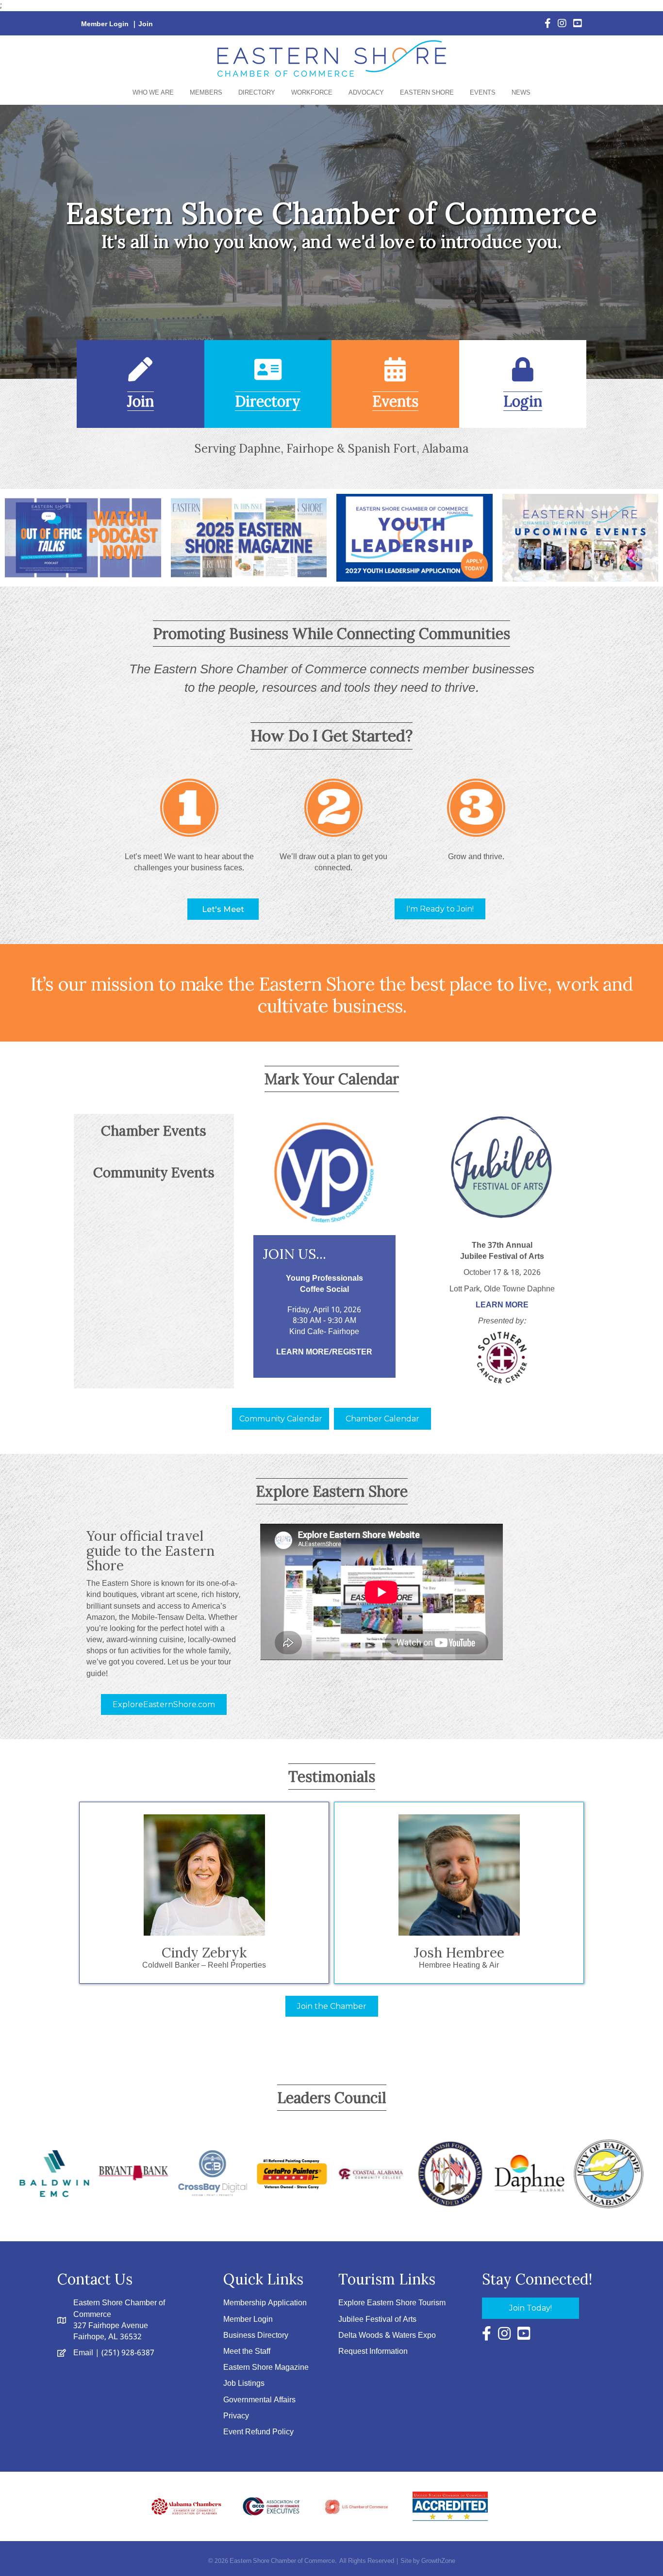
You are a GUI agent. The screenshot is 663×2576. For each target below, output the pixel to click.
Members (206, 93)
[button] (223, 909)
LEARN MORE (502, 1305)
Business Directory (256, 2336)
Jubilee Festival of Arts (377, 2320)
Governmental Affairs (259, 2400)
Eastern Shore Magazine (266, 2368)
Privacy (236, 2416)
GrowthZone (438, 2561)
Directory (257, 93)
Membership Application (265, 2303)
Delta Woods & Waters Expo (387, 2336)
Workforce (312, 93)
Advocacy (366, 93)
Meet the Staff (247, 2352)
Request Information (373, 2352)
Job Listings (244, 2384)
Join (146, 24)
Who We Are (153, 93)
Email (83, 2353)
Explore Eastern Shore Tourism (392, 2303)
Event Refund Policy (258, 2432)
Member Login (105, 24)
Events (483, 93)
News (521, 93)
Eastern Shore (427, 93)
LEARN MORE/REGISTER (324, 1352)
